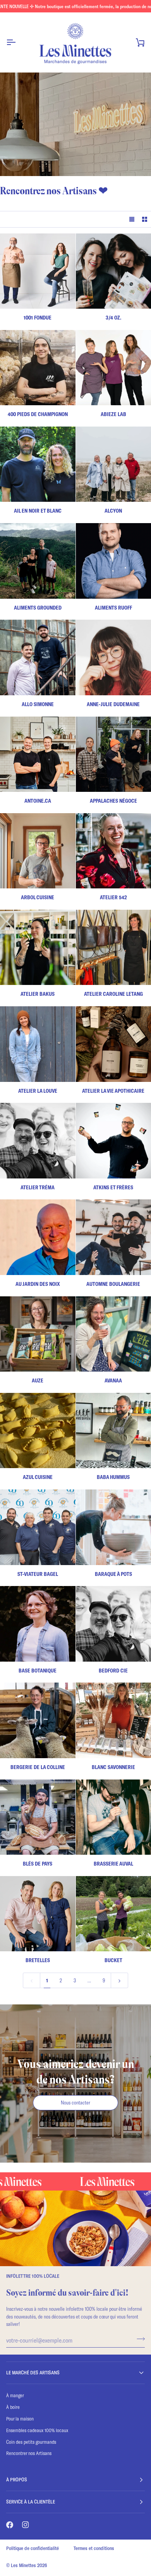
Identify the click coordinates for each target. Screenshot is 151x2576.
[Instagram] (26, 2525)
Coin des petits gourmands (31, 2442)
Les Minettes (23, 2565)
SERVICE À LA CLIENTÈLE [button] (31, 2502)
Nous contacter (75, 2103)
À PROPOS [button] (17, 2479)
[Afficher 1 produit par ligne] (132, 219)
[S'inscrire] (138, 2339)
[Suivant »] (119, 1980)
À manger (15, 2395)
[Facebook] (10, 2525)
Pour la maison (20, 2419)
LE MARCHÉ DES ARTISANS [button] (33, 2372)
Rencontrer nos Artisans (29, 2453)
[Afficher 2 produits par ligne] (145, 219)
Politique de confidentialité (33, 2548)
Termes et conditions (94, 2548)
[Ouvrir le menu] (18, 42)
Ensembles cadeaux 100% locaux (37, 2430)
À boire (13, 2407)
